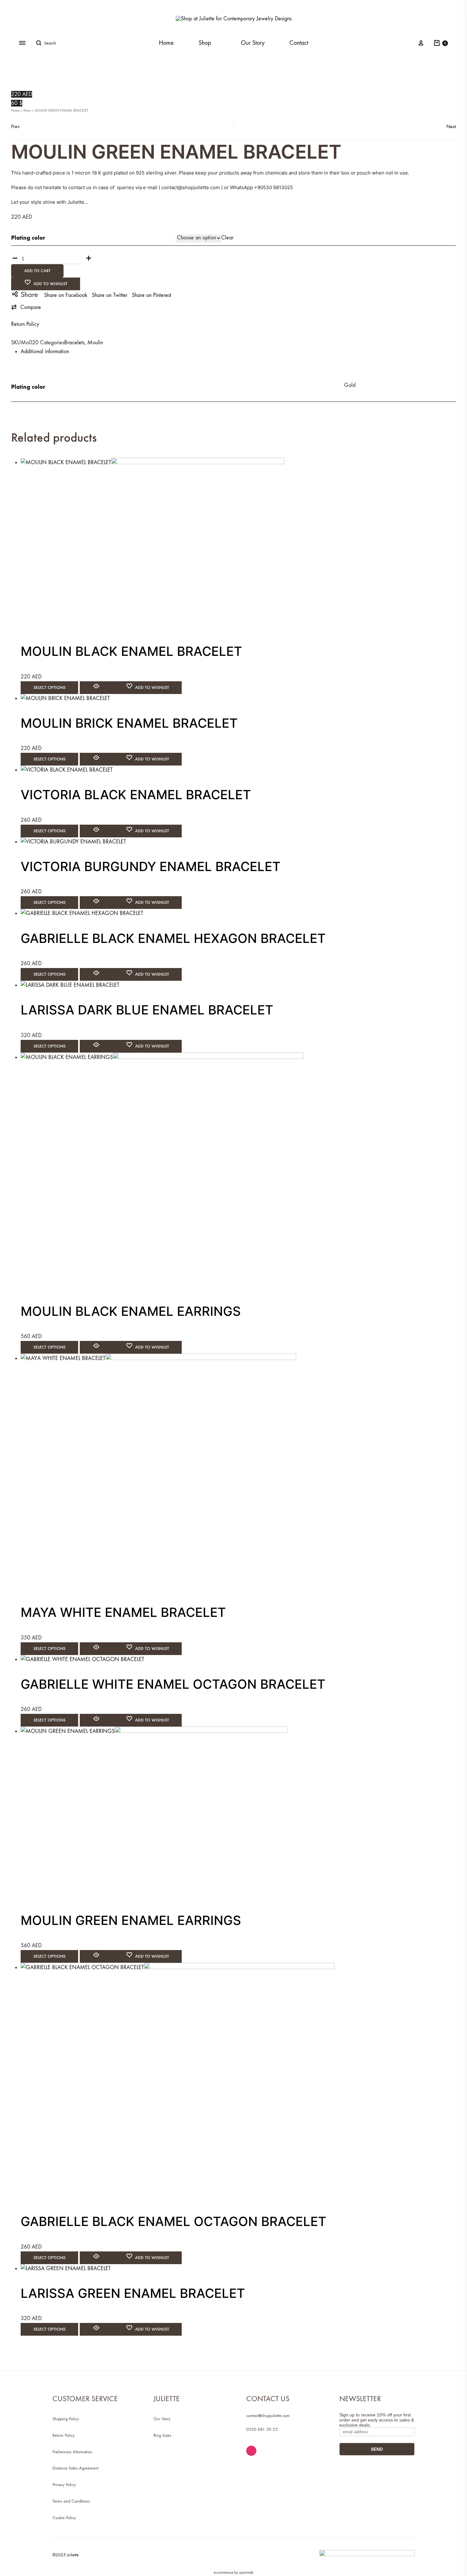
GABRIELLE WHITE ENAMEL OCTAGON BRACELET (173, 1684)
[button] (26, 307)
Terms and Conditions (71, 2501)
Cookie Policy (64, 2518)
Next (451, 126)
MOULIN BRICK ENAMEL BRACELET (129, 723)
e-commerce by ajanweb (234, 2572)
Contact (299, 43)
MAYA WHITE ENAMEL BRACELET (123, 1612)
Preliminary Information (72, 2452)
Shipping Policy (66, 2419)
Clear (227, 238)
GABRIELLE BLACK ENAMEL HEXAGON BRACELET (173, 938)
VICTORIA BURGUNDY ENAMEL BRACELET (151, 866)
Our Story (253, 43)
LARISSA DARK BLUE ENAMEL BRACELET (147, 1010)
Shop (205, 43)
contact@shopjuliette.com (268, 2416)
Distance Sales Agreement (75, 2468)
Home (166, 43)
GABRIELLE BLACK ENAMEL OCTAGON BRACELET (173, 2221)
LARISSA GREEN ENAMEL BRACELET (133, 2293)
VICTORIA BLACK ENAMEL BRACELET (136, 795)
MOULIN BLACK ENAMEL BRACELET (131, 651)
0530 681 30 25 (262, 2429)
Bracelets (74, 343)
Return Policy (25, 324)
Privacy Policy (64, 2485)
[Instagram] (251, 2451)
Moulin (95, 343)
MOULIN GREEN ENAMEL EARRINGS (131, 1920)
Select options (49, 687)
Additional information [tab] (45, 351)
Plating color (28, 238)
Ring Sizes (162, 2435)
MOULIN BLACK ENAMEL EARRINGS (131, 1311)
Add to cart (37, 271)
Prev (15, 126)
